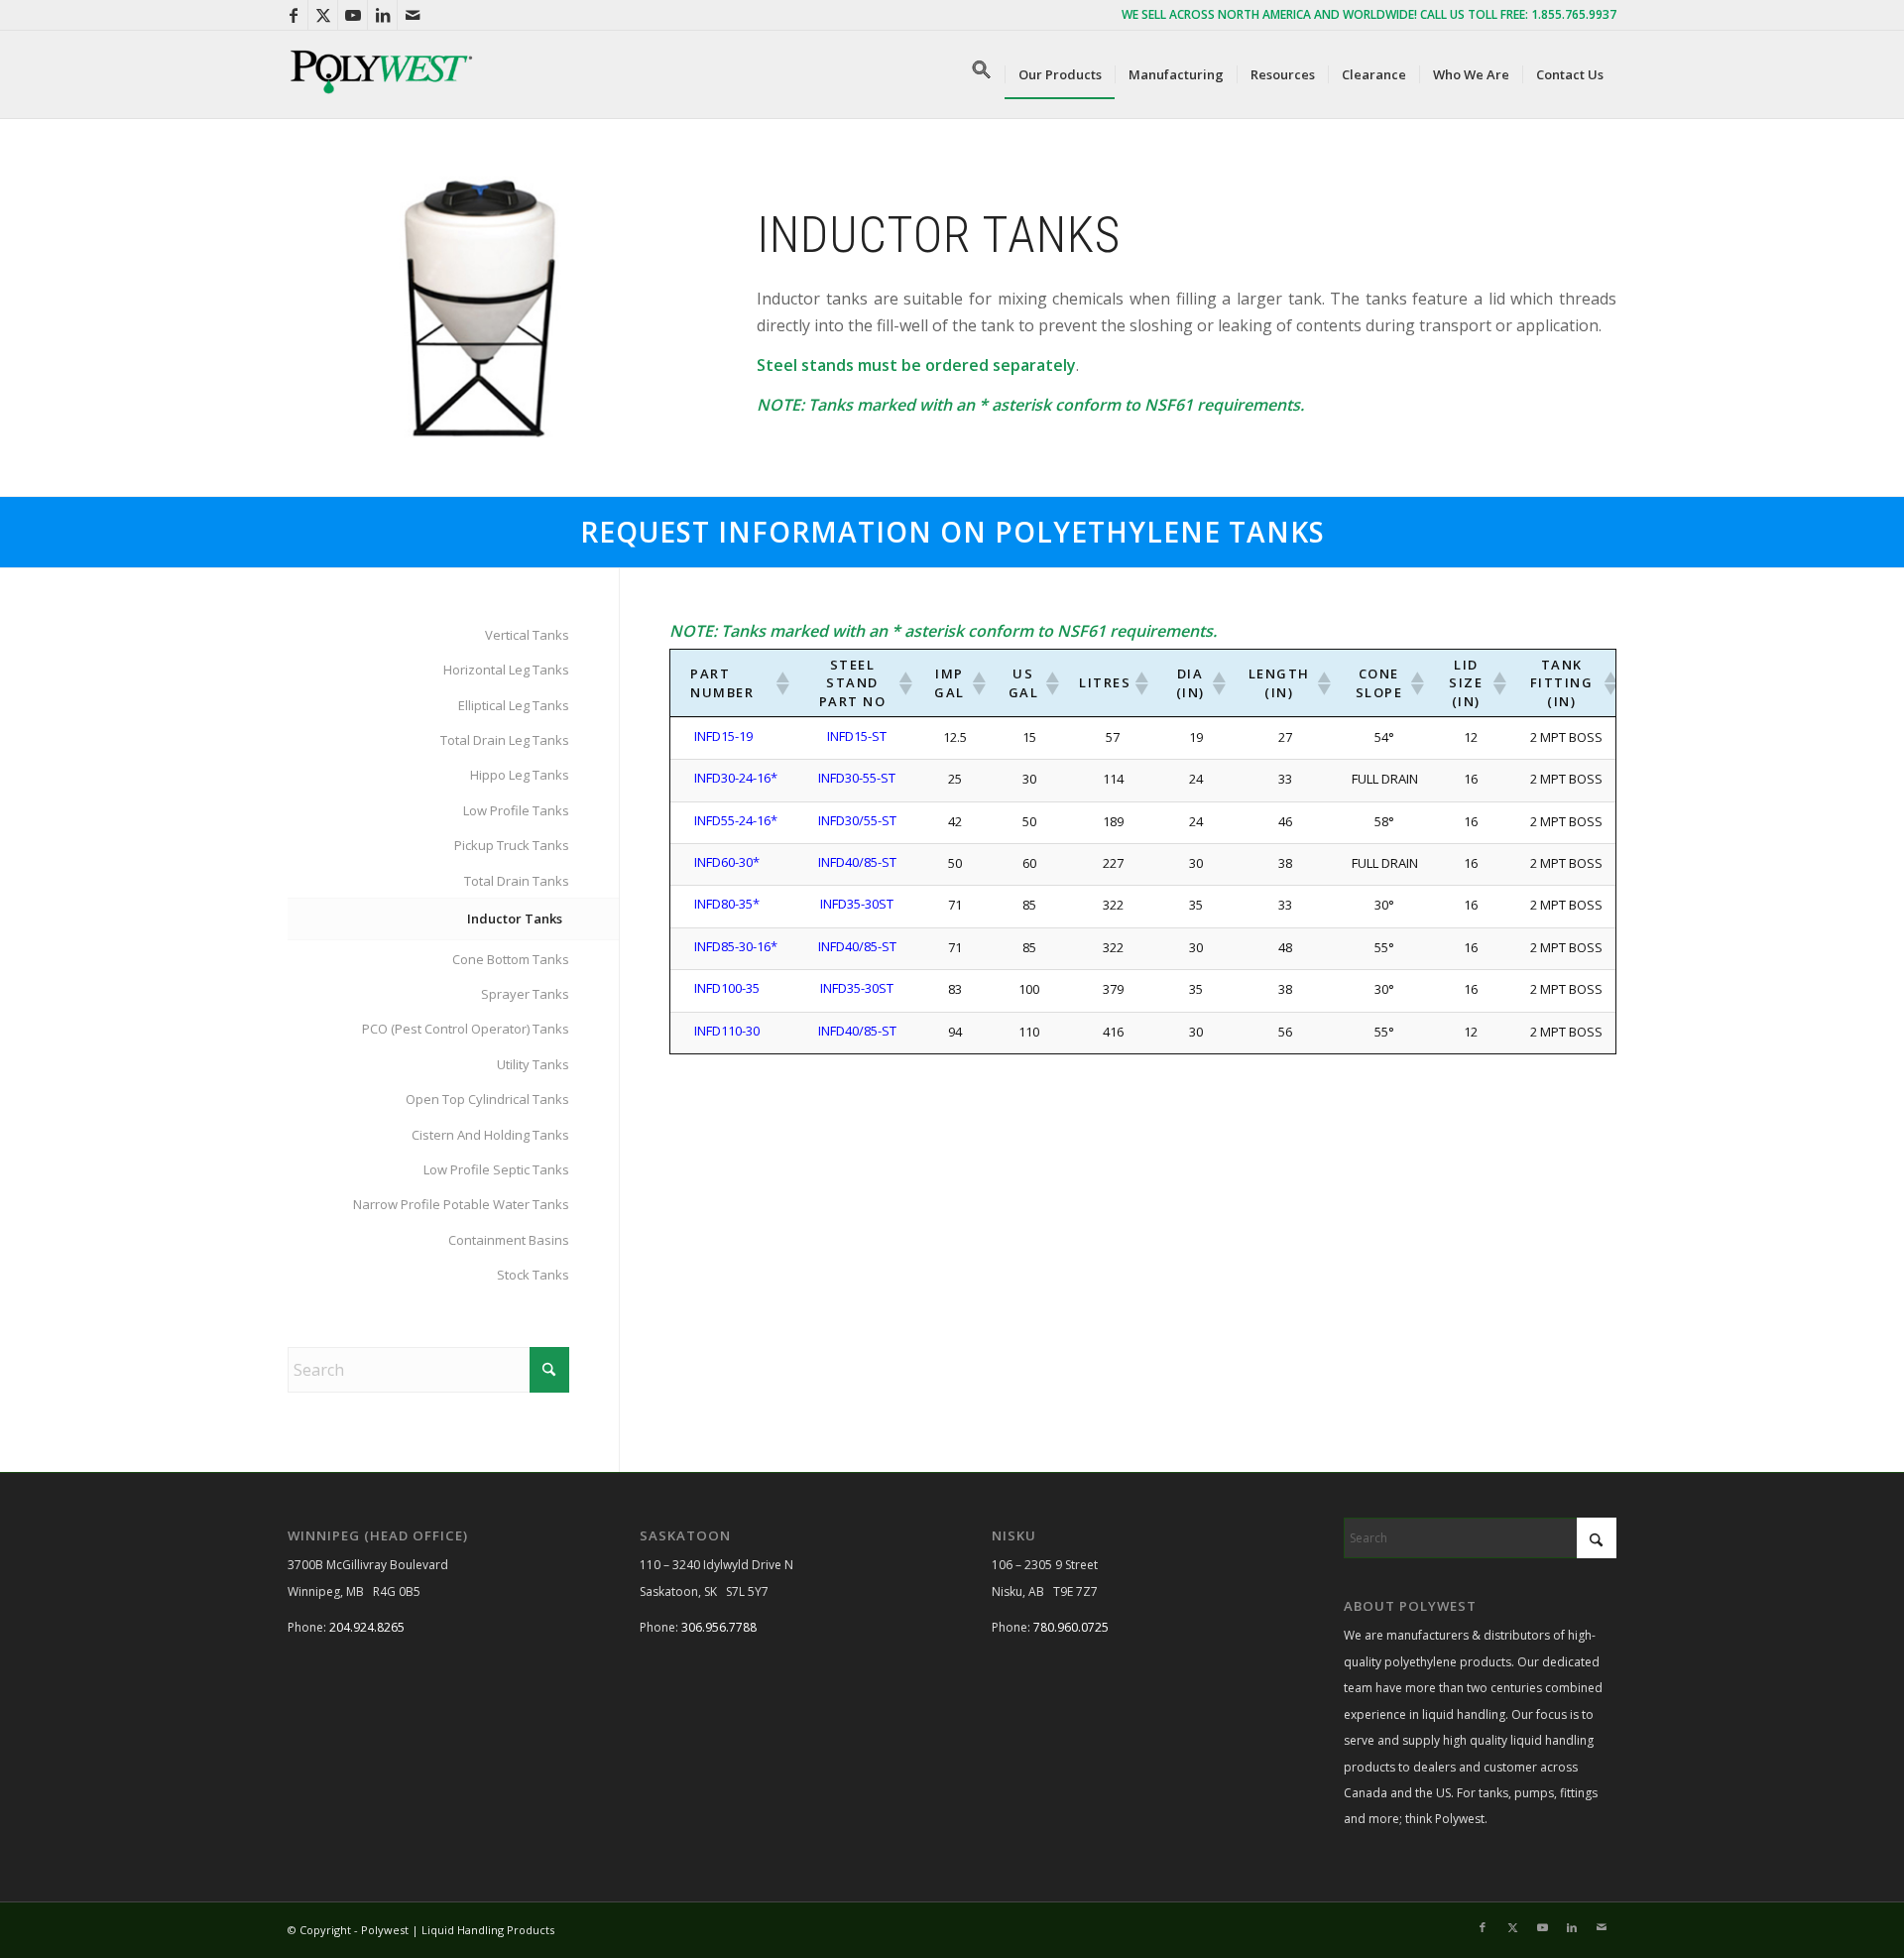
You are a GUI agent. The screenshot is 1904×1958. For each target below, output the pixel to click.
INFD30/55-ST (857, 820)
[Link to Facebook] (293, 15)
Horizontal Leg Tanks (506, 670)
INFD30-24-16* (736, 778)
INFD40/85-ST (857, 862)
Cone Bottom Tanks (511, 959)
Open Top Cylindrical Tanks (487, 1099)
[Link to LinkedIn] (382, 15)
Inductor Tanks (515, 918)
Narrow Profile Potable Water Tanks (461, 1204)
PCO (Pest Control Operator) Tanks (466, 1029)
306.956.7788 (719, 1627)
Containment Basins (509, 1240)
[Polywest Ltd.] (382, 74)
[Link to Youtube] (353, 15)
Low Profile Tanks (516, 810)
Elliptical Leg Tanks (514, 705)
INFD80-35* (727, 904)
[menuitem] (1060, 74)
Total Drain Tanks (517, 881)
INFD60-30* (727, 862)
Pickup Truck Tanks (512, 845)
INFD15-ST (857, 736)
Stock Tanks (533, 1275)
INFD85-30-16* (736, 946)
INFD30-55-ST (857, 778)
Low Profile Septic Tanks (496, 1169)
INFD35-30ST (857, 904)
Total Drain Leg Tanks (505, 740)
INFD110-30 (727, 1031)
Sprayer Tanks (525, 994)
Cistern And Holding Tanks (490, 1135)
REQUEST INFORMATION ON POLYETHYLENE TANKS (952, 532)
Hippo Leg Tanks (520, 775)
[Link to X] (323, 15)
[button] (982, 74)
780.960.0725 (1071, 1627)
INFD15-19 (723, 736)
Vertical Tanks (527, 635)
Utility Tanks (533, 1064)
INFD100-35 (727, 988)
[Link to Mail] (413, 15)
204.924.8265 (367, 1627)
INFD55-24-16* (736, 820)
